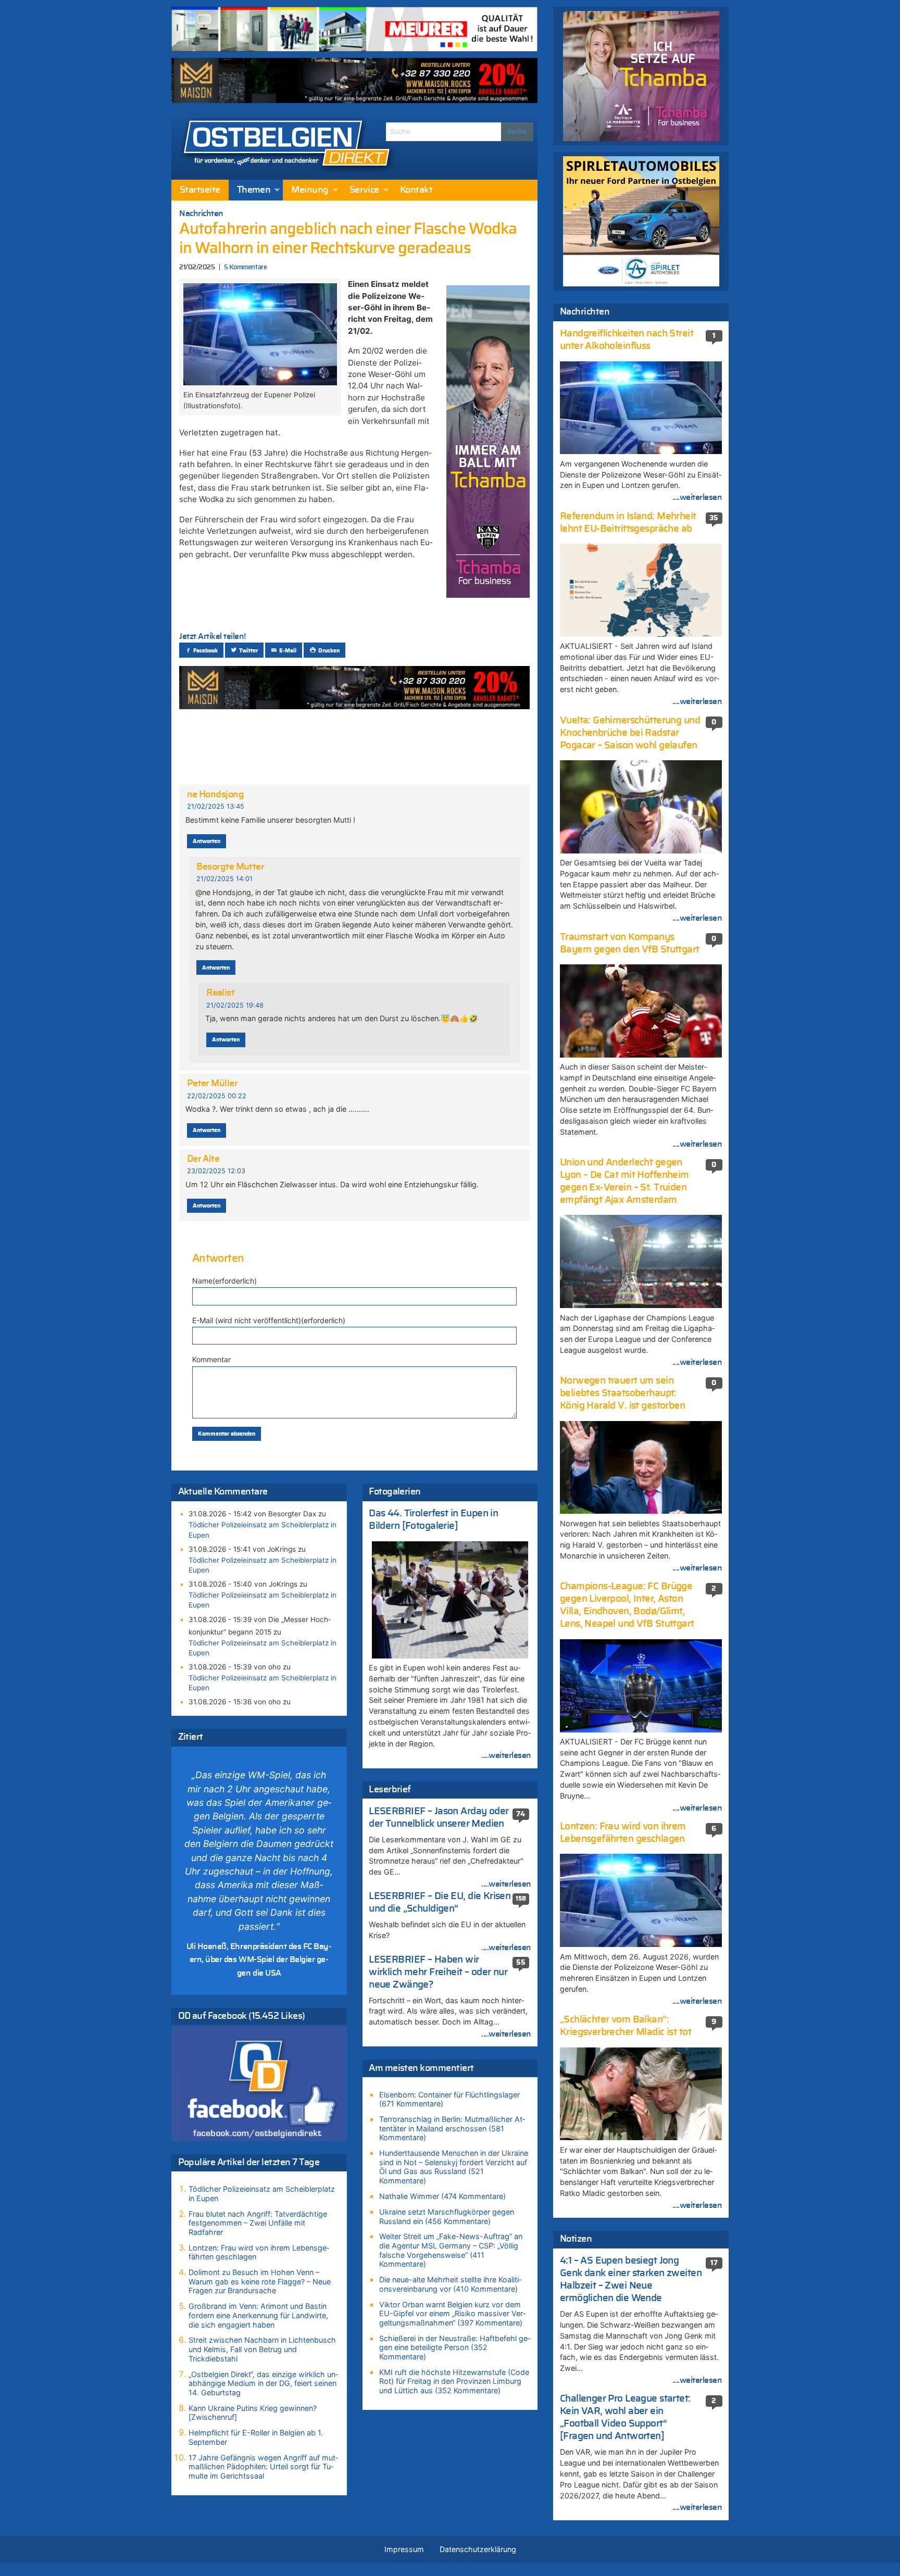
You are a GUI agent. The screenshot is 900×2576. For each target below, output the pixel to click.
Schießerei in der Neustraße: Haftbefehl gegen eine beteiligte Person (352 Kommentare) (455, 2347)
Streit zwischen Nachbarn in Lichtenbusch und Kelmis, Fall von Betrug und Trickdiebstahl (262, 2349)
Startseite (200, 190)
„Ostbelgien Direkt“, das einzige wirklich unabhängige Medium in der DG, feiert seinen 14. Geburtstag (263, 2383)
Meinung (310, 190)
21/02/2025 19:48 (235, 1005)
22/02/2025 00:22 (217, 1096)
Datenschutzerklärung (478, 2549)
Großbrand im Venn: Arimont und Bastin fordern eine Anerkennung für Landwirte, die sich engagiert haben (258, 2315)
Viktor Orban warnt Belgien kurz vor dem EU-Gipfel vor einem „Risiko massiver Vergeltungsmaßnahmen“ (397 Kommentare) (452, 2314)
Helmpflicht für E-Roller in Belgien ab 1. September (256, 2437)
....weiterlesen (506, 1755)
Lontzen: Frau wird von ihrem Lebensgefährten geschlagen (259, 2252)
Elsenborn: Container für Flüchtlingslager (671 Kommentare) (449, 2099)
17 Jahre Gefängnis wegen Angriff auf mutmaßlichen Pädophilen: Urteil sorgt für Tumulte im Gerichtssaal (263, 2467)
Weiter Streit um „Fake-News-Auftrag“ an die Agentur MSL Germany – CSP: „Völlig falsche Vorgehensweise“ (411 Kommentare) (451, 2250)
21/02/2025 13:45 (216, 806)
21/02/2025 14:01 (224, 879)
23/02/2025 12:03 (216, 1171)
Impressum (404, 2549)
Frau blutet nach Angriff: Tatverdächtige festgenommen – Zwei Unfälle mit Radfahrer (258, 2223)
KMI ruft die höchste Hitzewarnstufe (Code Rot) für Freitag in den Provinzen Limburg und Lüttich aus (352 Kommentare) (454, 2381)
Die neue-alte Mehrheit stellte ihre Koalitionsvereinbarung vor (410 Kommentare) (450, 2284)
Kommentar (211, 1359)
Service (364, 190)
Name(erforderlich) (224, 1281)
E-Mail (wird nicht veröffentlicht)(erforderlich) (269, 1320)
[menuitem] (200, 190)
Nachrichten (201, 213)
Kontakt (416, 190)
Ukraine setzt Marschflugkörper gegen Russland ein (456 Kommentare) (447, 2216)
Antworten (207, 841)
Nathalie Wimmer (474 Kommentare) (442, 2196)
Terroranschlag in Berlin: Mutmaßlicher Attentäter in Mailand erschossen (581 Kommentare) (452, 2128)
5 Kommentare (245, 267)
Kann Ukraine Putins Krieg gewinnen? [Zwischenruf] (253, 2413)
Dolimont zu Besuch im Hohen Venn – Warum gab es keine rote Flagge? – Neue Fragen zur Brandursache (260, 2281)
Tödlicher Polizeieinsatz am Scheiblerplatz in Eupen (262, 1530)
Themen (254, 190)
